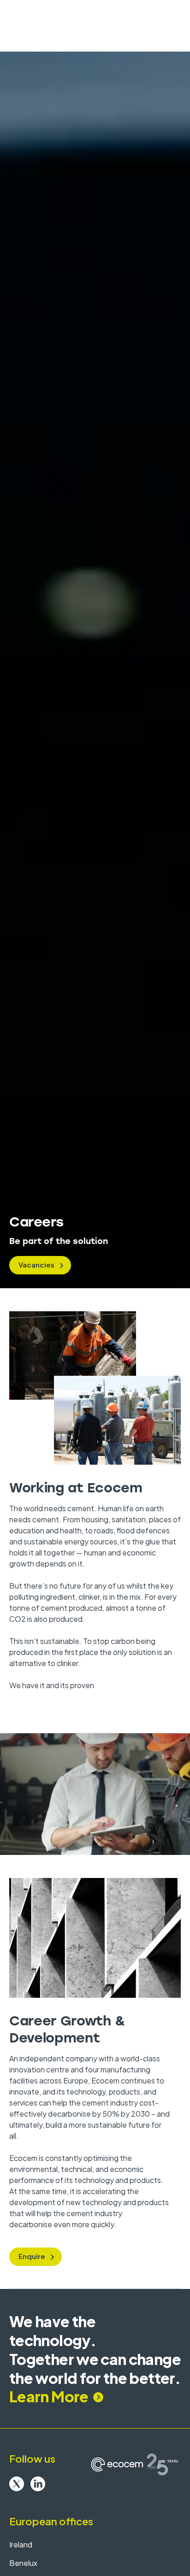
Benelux (23, 2563)
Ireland (21, 2544)
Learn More (49, 2396)
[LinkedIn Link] (38, 2484)
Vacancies (36, 1265)
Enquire (32, 2256)
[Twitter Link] (17, 2484)
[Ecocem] (135, 2465)
